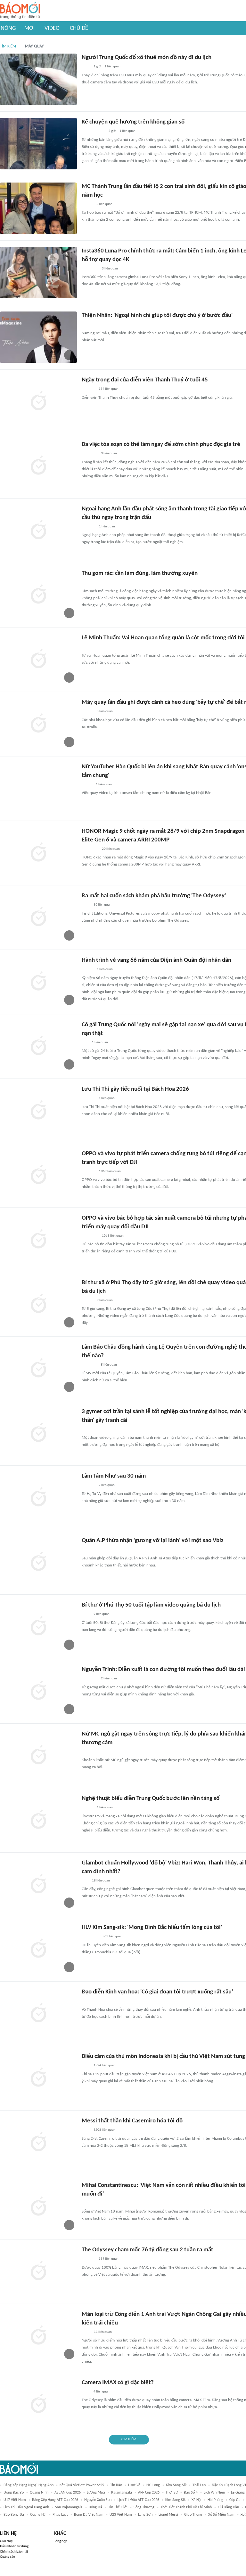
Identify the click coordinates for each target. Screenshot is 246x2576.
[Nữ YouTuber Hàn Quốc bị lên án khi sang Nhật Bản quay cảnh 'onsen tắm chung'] (38, 789)
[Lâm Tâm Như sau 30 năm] (38, 1498)
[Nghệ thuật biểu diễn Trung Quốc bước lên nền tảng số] (38, 1820)
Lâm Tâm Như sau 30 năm (114, 1476)
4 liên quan (102, 2392)
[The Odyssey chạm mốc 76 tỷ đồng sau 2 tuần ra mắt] (38, 2272)
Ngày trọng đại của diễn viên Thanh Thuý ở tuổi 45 (145, 380)
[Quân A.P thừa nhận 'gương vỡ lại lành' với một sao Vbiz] (38, 1562)
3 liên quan (110, 269)
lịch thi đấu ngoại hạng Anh (26, 2507)
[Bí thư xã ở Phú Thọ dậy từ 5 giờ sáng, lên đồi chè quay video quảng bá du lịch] (38, 1304)
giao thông (193, 2515)
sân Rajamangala (69, 2507)
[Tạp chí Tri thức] (86, 67)
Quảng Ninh (39, 2493)
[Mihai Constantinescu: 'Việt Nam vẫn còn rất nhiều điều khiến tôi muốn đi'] (38, 2207)
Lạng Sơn (145, 2515)
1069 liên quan (110, 1171)
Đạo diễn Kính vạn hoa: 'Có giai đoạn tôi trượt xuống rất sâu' (157, 1992)
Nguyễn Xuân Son (98, 2500)
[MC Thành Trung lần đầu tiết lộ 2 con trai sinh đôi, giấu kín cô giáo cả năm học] (38, 208)
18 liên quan (101, 1881)
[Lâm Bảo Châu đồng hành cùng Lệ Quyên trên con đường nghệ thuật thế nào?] (38, 1369)
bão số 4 (191, 2493)
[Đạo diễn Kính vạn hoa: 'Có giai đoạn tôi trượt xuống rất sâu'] (38, 2014)
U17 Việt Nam (15, 2500)
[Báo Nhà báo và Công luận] (89, 454)
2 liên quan (107, 1485)
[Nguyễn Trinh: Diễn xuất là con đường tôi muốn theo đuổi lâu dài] (38, 1691)
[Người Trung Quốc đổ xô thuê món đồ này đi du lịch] (38, 79)
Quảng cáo (8, 2557)
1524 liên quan (104, 2065)
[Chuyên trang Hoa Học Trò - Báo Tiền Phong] (85, 1043)
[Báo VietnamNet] (87, 204)
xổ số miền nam (221, 2515)
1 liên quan (112, 67)
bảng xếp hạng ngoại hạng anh (29, 2485)
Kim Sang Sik (175, 2500)
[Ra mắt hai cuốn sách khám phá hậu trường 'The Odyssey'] (38, 917)
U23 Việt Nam (121, 2515)
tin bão (116, 2485)
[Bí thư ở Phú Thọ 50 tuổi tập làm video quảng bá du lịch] (38, 1627)
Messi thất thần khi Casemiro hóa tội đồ (132, 2121)
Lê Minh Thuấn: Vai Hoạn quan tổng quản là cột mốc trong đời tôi (163, 638)
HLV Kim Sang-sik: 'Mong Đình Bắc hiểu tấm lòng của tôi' (152, 1928)
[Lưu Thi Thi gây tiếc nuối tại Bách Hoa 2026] (38, 1111)
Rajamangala (122, 2493)
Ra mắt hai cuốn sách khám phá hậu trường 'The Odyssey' (154, 896)
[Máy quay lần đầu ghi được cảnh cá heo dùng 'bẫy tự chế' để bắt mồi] (38, 724)
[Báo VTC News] (89, 1937)
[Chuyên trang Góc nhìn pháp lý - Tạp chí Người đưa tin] (86, 1429)
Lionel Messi (168, 2515)
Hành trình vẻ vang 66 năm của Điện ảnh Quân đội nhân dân (156, 960)
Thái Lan (199, 2485)
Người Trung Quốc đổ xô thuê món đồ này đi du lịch (147, 58)
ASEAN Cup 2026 (68, 2493)
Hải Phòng (215, 2500)
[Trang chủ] (20, 11)
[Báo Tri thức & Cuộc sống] (89, 325)
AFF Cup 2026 (149, 2493)
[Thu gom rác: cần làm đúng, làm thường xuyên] (38, 595)
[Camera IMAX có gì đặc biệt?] (38, 2404)
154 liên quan (109, 389)
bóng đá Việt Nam (89, 2515)
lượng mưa (96, 2493)
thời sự (172, 2493)
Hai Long (153, 2485)
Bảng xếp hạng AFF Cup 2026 (55, 2500)
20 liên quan (111, 849)
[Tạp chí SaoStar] (88, 389)
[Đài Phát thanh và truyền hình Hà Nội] (88, 583)
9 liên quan (105, 1300)
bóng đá (95, 2507)
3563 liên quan (111, 1936)
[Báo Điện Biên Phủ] (93, 132)
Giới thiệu (7, 2541)
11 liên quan (103, 2332)
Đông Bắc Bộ (14, 2493)
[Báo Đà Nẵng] (90, 269)
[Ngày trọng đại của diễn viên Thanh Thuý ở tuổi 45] (38, 402)
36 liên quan (102, 905)
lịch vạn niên (214, 2493)
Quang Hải (38, 2515)
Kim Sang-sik (176, 2485)
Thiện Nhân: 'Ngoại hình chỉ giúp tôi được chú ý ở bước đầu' (157, 316)
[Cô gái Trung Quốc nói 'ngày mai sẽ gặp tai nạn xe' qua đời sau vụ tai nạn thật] (38, 1046)
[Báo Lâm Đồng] (88, 527)
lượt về (134, 2485)
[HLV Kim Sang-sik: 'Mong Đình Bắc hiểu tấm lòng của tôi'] (38, 1949)
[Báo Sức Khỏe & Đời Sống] (87, 712)
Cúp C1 (235, 2500)
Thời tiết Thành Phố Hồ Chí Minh (186, 2507)
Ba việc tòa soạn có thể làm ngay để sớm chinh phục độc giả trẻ (161, 444)
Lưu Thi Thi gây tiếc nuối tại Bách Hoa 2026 (135, 1089)
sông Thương (144, 2507)
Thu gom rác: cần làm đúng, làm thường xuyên (140, 573)
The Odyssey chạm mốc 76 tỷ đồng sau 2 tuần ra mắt (148, 2250)
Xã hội (197, 2500)
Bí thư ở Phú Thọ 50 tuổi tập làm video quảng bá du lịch (151, 1605)
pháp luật (60, 2515)
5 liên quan (104, 204)
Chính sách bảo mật (14, 2552)
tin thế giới (118, 2507)
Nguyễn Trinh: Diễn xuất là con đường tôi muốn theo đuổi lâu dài (163, 1670)
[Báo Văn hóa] (87, 1808)
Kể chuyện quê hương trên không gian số (133, 122)
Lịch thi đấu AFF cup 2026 (138, 2500)
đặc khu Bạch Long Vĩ (229, 2485)
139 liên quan (109, 2259)
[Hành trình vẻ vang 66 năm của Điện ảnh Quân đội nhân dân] (38, 982)
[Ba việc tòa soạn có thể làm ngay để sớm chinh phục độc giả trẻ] (38, 466)
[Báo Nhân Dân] (87, 970)
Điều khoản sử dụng (14, 2546)
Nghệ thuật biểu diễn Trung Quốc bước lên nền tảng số (151, 1799)
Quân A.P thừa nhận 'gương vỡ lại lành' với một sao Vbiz (153, 1541)
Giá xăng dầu (228, 2507)
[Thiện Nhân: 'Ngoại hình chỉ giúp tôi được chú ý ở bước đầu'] (38, 337)
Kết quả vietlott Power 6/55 (82, 2485)
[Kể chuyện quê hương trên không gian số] (38, 144)
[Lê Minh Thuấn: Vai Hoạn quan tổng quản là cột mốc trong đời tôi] (38, 660)
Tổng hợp (61, 2541)
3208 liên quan (104, 2130)
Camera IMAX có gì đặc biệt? (118, 2383)
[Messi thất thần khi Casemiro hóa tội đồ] (38, 2143)
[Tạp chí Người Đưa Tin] (87, 785)
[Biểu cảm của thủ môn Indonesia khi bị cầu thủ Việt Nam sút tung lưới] (38, 2078)
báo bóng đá (14, 2515)
